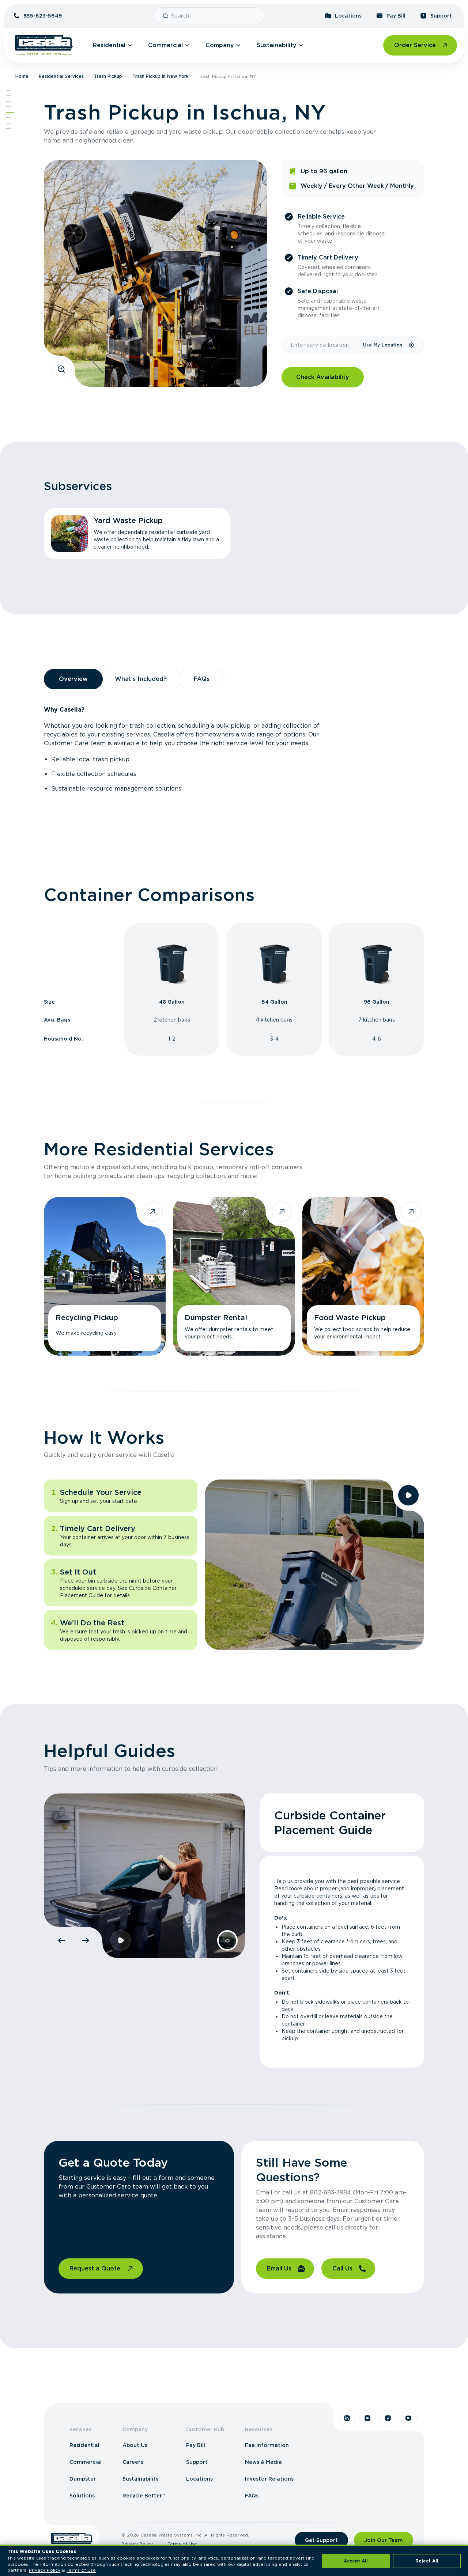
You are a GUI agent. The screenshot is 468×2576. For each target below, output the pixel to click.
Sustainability (277, 45)
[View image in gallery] (61, 369)
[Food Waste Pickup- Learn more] (363, 1276)
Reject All (427, 2561)
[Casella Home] (44, 45)
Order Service (415, 45)
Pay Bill (396, 16)
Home (22, 76)
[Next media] (86, 1940)
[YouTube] (408, 2418)
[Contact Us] (8, 129)
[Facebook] (388, 2418)
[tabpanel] (234, 749)
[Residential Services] (10, 112)
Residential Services (61, 76)
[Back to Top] (8, 90)
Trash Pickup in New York (161, 76)
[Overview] (8, 101)
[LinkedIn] (347, 2418)
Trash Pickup (108, 76)
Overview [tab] (73, 679)
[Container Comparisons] (8, 107)
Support (441, 16)
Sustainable (68, 789)
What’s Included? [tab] (141, 679)
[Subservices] (8, 96)
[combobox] (215, 16)
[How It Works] (8, 118)
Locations (348, 16)
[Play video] (408, 1495)
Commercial (165, 45)
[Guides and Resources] (8, 123)
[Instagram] (367, 2418)
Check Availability (323, 377)
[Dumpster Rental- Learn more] (234, 1276)
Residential (109, 45)
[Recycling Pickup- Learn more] (105, 1276)
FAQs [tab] (202, 679)
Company (220, 45)
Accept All (356, 2561)
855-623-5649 (43, 16)
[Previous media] (61, 1940)
